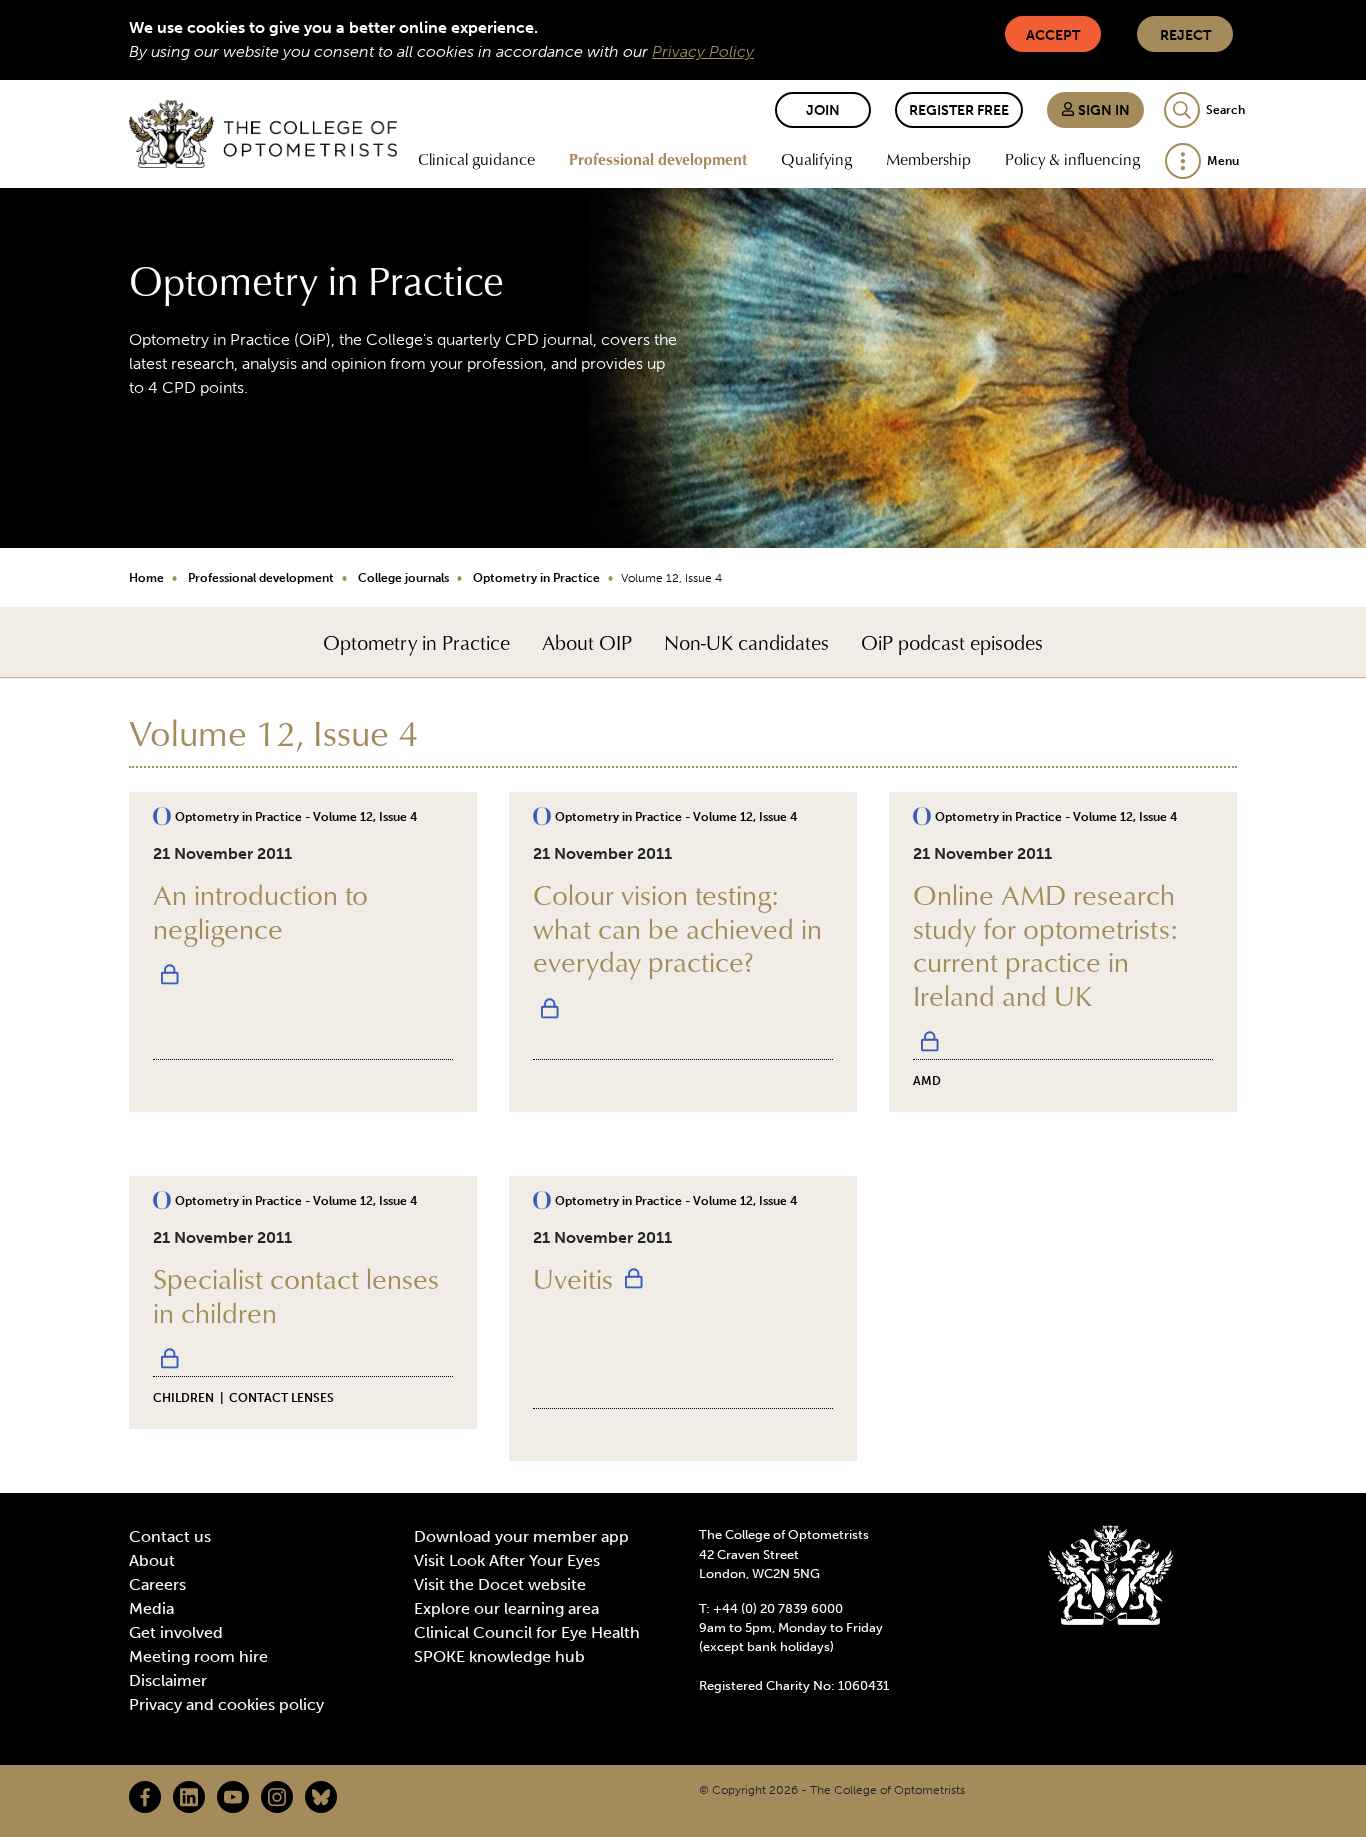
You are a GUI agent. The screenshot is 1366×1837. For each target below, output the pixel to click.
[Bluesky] (321, 1797)
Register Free (959, 110)
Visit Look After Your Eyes (507, 1560)
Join (823, 110)
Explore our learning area (506, 1608)
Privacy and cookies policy (226, 1704)
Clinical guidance (476, 159)
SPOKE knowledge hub (499, 1656)
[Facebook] (145, 1797)
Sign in (1102, 110)
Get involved (176, 1632)
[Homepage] (263, 134)
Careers (157, 1584)
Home (146, 578)
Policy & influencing (1072, 159)
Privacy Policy (703, 51)
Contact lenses (281, 1398)
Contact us (170, 1536)
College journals (403, 578)
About (152, 1560)
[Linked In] (189, 1797)
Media (151, 1608)
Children (183, 1398)
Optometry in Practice (536, 578)
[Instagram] (277, 1797)
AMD (927, 1081)
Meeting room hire (198, 1656)
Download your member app (521, 1536)
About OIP (587, 642)
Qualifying (816, 159)
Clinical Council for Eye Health (527, 1632)
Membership (928, 159)
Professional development (658, 159)
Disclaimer (168, 1680)
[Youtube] (233, 1797)
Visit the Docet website (500, 1584)
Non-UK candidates (746, 642)
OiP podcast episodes (952, 642)
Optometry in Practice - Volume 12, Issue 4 (296, 817)
